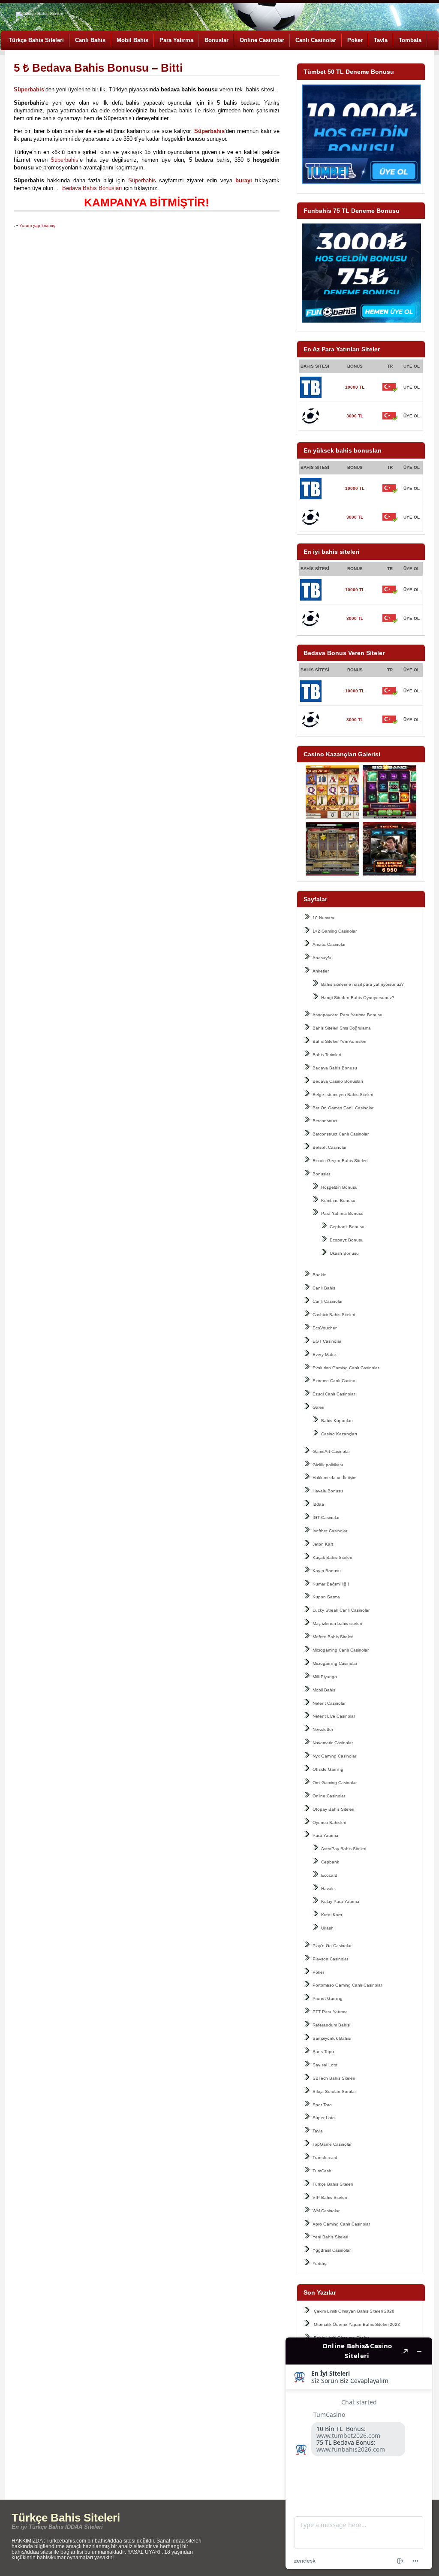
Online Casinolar (262, 40)
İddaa (318, 1504)
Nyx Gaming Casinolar (334, 1756)
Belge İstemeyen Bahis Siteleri (343, 1095)
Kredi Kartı (332, 1915)
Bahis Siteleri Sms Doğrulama (342, 1028)
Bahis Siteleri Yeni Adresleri (339, 1041)
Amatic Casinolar (329, 944)
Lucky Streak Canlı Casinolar (341, 1610)
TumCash (322, 2171)
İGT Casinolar (326, 1518)
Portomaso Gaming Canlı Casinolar (347, 1985)
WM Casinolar (326, 2211)
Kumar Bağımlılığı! (331, 1584)
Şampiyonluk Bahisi (332, 2038)
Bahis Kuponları (337, 1421)
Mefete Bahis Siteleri (333, 1637)
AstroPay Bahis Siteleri (344, 1849)
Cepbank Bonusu (347, 1227)
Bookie (319, 1275)
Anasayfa (322, 958)
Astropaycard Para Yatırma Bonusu (347, 1015)
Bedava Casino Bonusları (338, 1081)
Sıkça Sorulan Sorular (334, 2091)
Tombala (410, 40)
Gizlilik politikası (328, 1465)
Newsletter (323, 1729)
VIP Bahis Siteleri (330, 2197)
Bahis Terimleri (327, 1055)
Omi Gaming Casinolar (335, 1783)
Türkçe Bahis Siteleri (36, 40)
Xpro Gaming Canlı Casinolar (341, 2224)
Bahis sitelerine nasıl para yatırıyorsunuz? (362, 984)
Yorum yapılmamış (37, 225)
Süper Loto (324, 2118)
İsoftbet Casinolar (330, 1531)
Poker (355, 40)
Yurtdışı (320, 2263)
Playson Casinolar (330, 1959)
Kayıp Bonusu (327, 1571)
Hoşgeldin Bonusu (339, 1187)
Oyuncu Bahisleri (329, 1823)
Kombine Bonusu (338, 1200)
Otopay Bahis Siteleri (333, 1809)
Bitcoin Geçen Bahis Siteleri (340, 1161)
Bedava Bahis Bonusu (335, 1068)
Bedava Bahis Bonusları (92, 188)
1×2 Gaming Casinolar (335, 931)
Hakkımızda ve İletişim (334, 1478)
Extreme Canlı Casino (334, 1381)
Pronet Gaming (328, 1998)
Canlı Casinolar (316, 40)
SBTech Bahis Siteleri (334, 2078)
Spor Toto (322, 2105)
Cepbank (330, 1862)
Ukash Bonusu (344, 1253)
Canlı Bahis (90, 40)
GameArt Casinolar (331, 1451)
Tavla (381, 40)
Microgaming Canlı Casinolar (341, 1650)
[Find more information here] (359, 2453)
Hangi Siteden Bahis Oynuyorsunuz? (358, 998)
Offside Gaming (328, 1769)
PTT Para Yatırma (330, 2012)
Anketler (321, 971)
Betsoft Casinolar (329, 1147)
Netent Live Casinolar (334, 1716)
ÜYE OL (412, 387)
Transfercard (325, 2158)
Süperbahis (65, 160)
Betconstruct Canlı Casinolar (341, 1134)
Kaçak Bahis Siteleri (332, 1557)
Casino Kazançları (339, 1434)
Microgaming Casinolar (335, 1663)
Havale (328, 1889)
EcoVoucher (325, 1328)
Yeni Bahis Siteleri (330, 2237)
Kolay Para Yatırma (340, 1901)
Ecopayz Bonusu (347, 1240)
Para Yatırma (176, 40)
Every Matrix (325, 1354)
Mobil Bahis (132, 40)
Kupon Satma (326, 1597)
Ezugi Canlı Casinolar (334, 1394)
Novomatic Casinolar (333, 1743)
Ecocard (329, 1875)
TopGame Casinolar (332, 2144)
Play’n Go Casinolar (332, 1946)
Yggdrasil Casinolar (332, 2250)
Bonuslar (216, 40)
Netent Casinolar (329, 1703)
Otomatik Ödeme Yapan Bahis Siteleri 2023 (357, 2324)
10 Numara (323, 918)
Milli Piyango (325, 1677)
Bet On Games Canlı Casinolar (343, 1108)
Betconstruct (325, 1121)
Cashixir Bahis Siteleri (334, 1315)
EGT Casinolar (327, 1341)
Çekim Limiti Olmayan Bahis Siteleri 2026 (354, 2311)
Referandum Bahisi (331, 2025)
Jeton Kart (323, 1544)
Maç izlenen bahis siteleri (337, 1623)
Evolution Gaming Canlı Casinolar (346, 1368)
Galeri (318, 1407)
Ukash (327, 1928)
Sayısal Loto (325, 2065)
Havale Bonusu (328, 1491)
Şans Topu (323, 2052)
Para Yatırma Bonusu (342, 1213)
